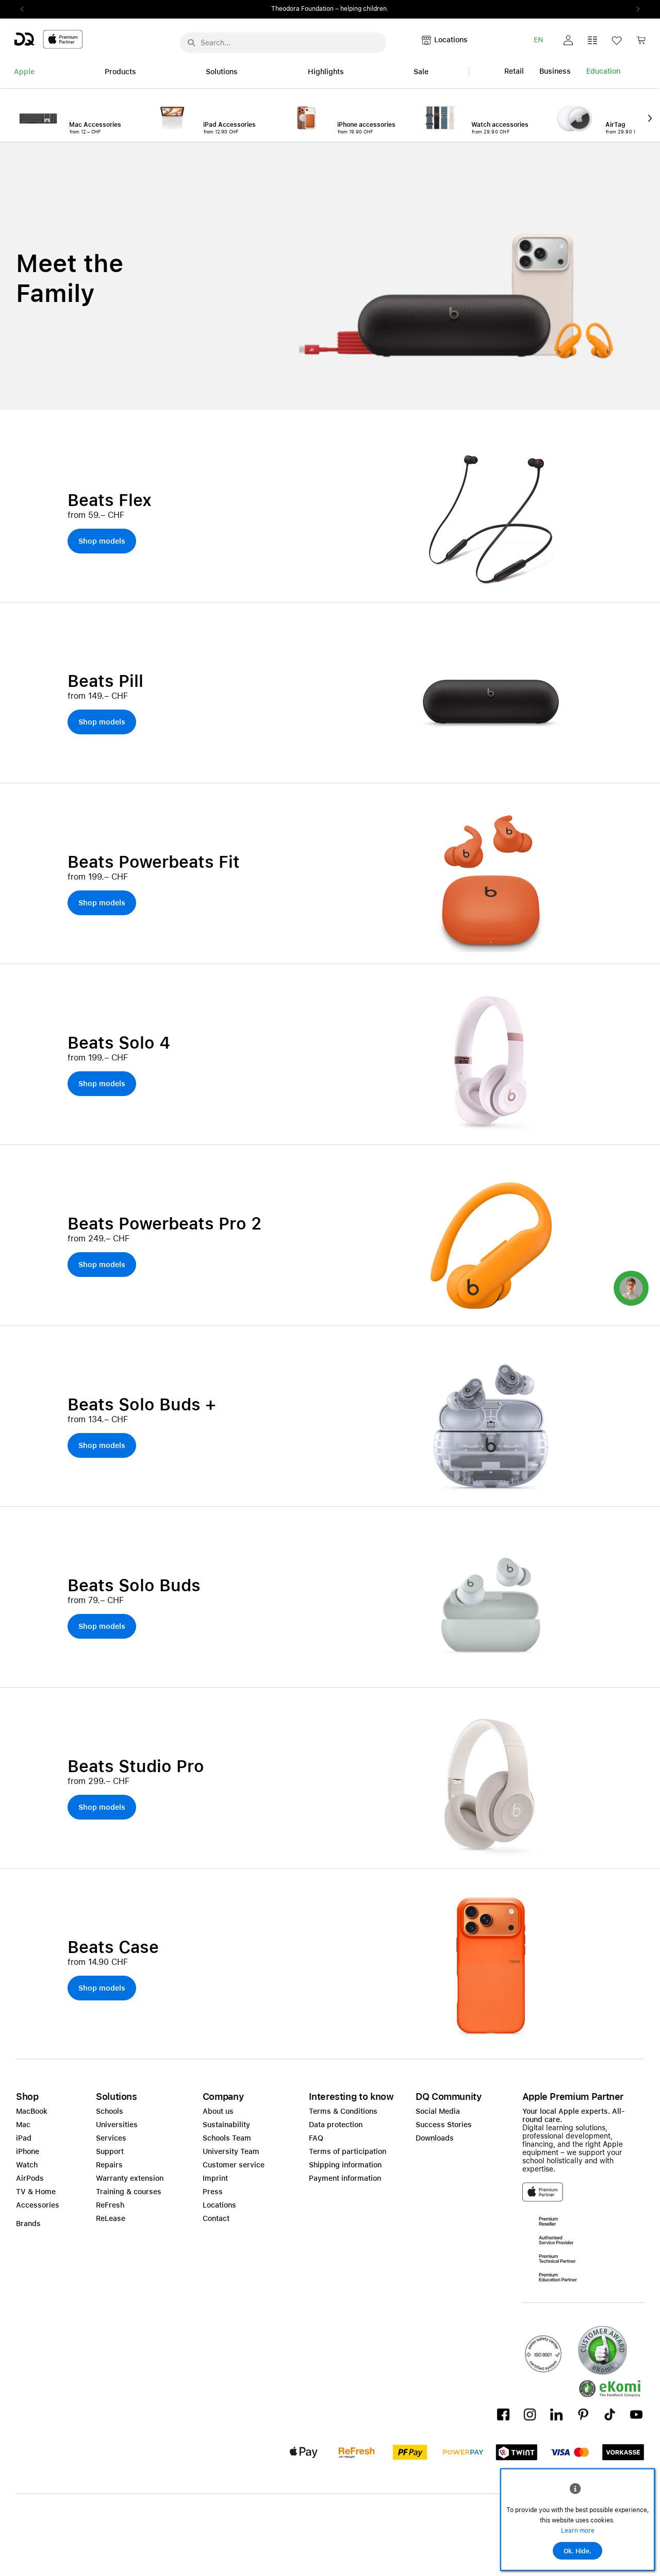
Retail (514, 71)
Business (555, 71)
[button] (568, 40)
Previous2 (25, 9)
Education (603, 71)
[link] (641, 43)
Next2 (635, 9)
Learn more (578, 2531)
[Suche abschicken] (191, 43)
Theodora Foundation (302, 9)
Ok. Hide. (577, 2551)
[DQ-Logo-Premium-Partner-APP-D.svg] (48, 39)
